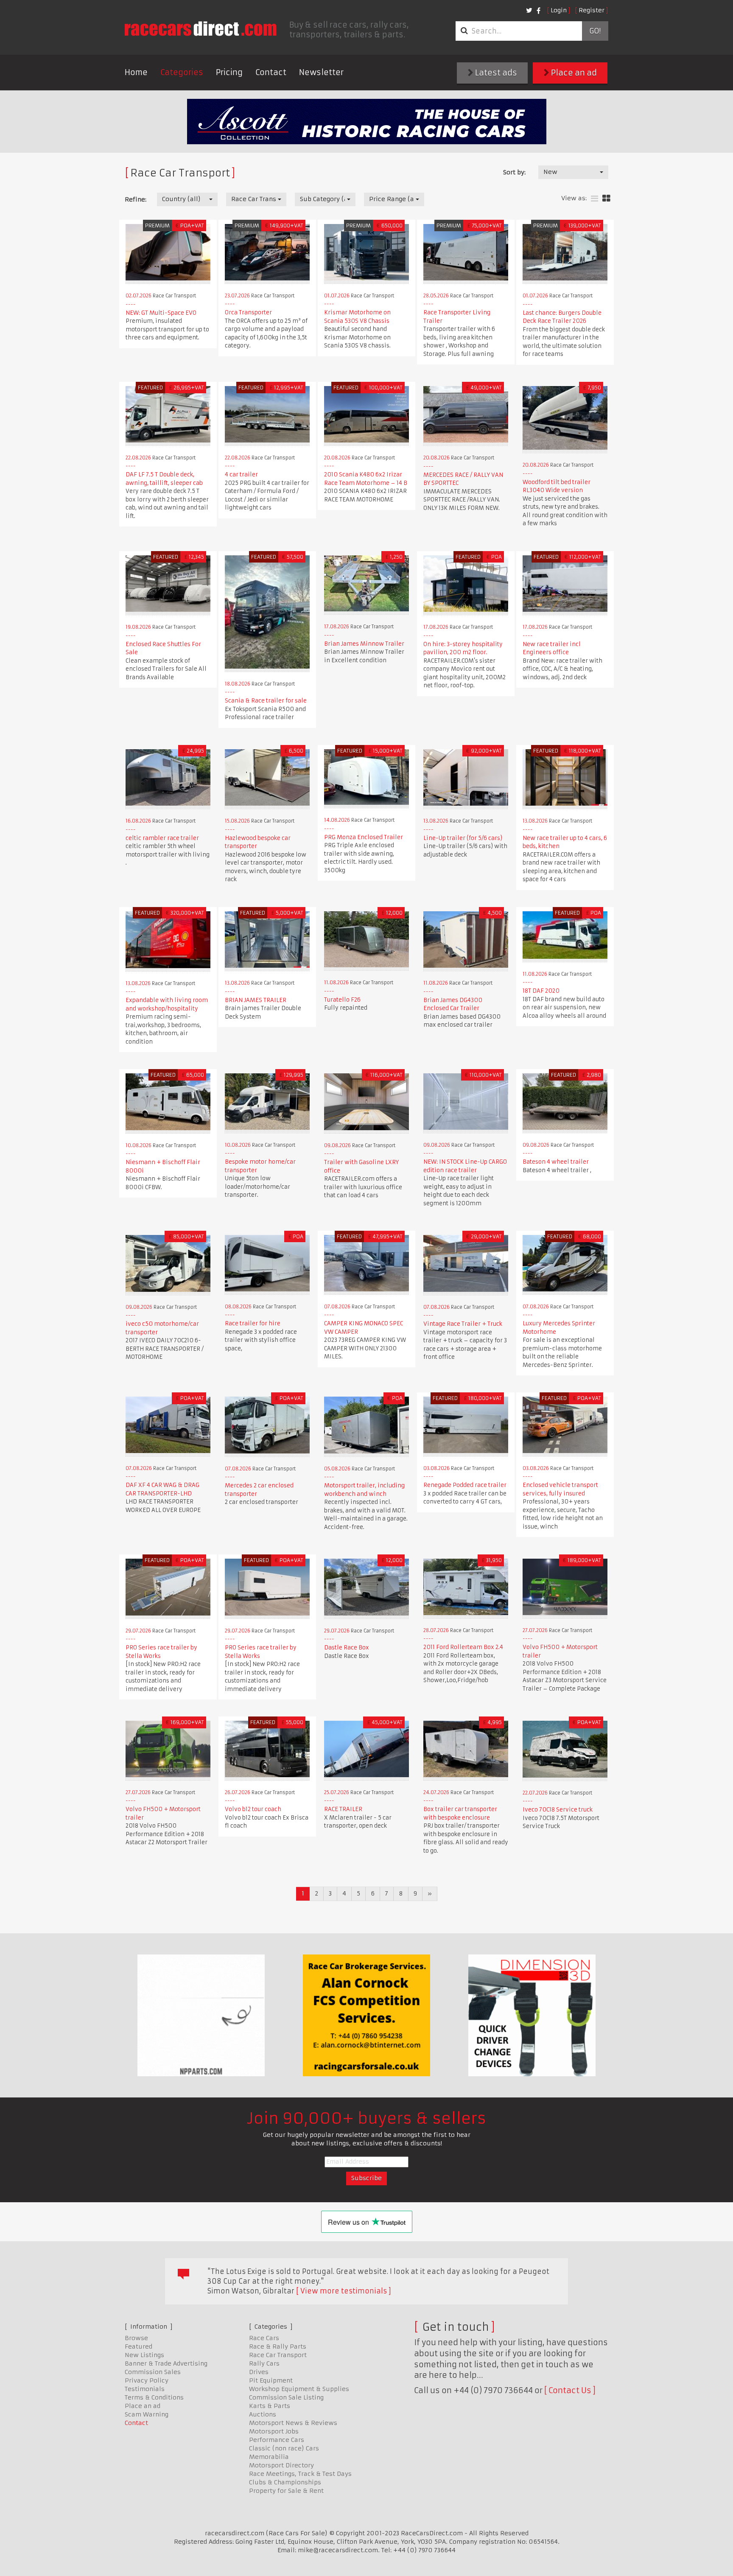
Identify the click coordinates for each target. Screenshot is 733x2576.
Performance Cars (277, 2440)
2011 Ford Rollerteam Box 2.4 (463, 1647)
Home (136, 72)
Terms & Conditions (154, 2397)
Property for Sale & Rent (286, 2491)
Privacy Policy (147, 2380)
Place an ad (573, 73)
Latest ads (495, 73)
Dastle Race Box (347, 1648)
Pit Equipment (271, 2380)
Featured (138, 2346)
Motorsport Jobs (274, 2431)
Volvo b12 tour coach (253, 1809)
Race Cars (264, 2338)
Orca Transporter (248, 312)
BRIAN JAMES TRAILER (256, 1000)
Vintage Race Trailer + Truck (463, 1324)
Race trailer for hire (253, 1323)
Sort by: (514, 172)
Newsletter (321, 72)
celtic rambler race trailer (162, 838)
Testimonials (145, 2389)
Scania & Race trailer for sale (266, 701)
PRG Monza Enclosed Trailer (364, 837)
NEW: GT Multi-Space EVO (161, 313)
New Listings (144, 2355)
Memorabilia (269, 2457)
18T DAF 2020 (541, 991)
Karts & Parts (270, 2406)
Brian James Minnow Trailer (364, 644)
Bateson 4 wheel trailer (556, 1162)
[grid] (606, 199)
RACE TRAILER (343, 1809)
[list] (595, 199)
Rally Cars (264, 2363)
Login (559, 10)
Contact (271, 72)
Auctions (263, 2414)
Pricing (229, 72)
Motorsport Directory (281, 2465)
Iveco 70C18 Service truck (558, 1810)
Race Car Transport (278, 2355)
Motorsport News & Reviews (293, 2423)
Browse (136, 2338)
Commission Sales (153, 2372)
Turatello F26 (342, 1000)
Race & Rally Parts (278, 2346)
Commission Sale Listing (286, 2397)
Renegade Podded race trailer (465, 1485)
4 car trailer (241, 475)
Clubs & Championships (285, 2482)
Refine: (136, 199)
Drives (259, 2372)
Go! (595, 31)
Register (592, 10)
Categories (182, 72)
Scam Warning (147, 2414)
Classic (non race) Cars (284, 2448)
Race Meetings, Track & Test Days (300, 2474)
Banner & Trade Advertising (166, 2363)
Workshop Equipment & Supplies (299, 2389)
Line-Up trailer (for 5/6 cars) (463, 838)
